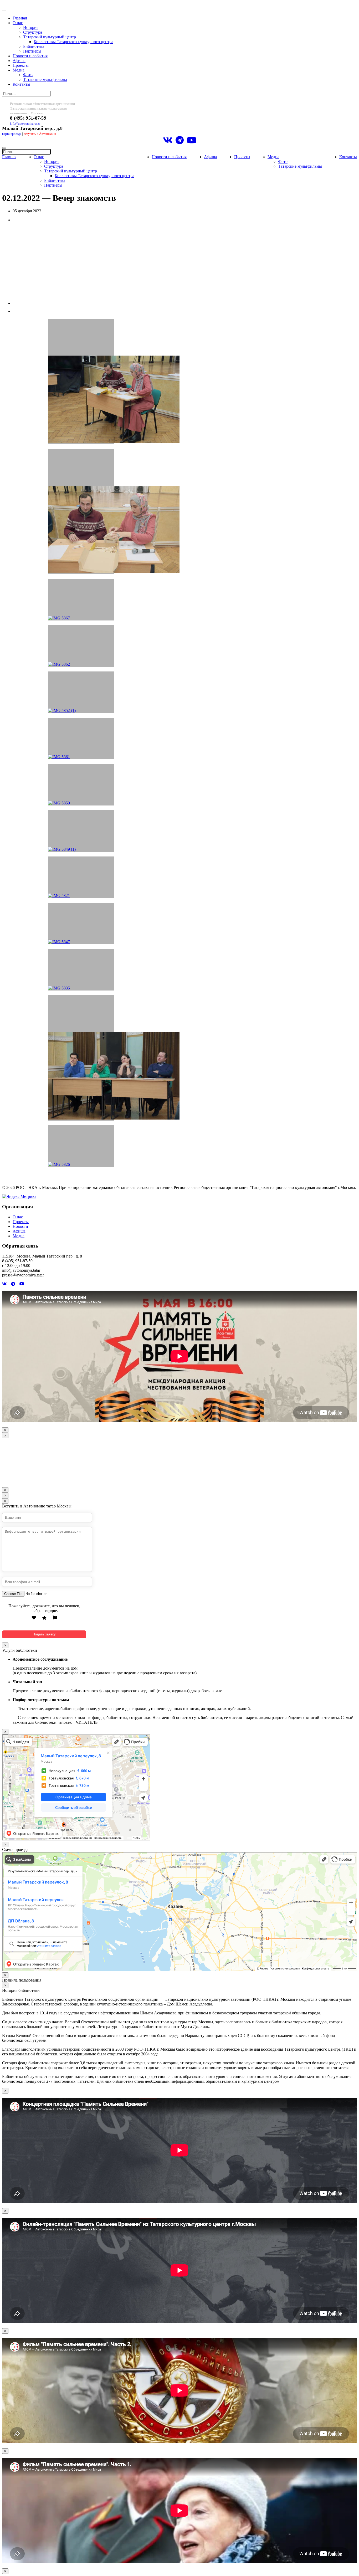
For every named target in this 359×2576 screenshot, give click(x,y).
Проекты (21, 65)
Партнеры (32, 51)
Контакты (21, 84)
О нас (18, 23)
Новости (20, 1226)
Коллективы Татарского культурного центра (73, 42)
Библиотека (34, 46)
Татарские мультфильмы (45, 79)
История (31, 27)
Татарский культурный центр (50, 37)
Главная (20, 18)
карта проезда (12, 134)
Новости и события (30, 56)
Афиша (19, 61)
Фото (28, 75)
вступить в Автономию (40, 134)
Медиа (19, 70)
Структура (33, 32)
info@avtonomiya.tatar (25, 124)
